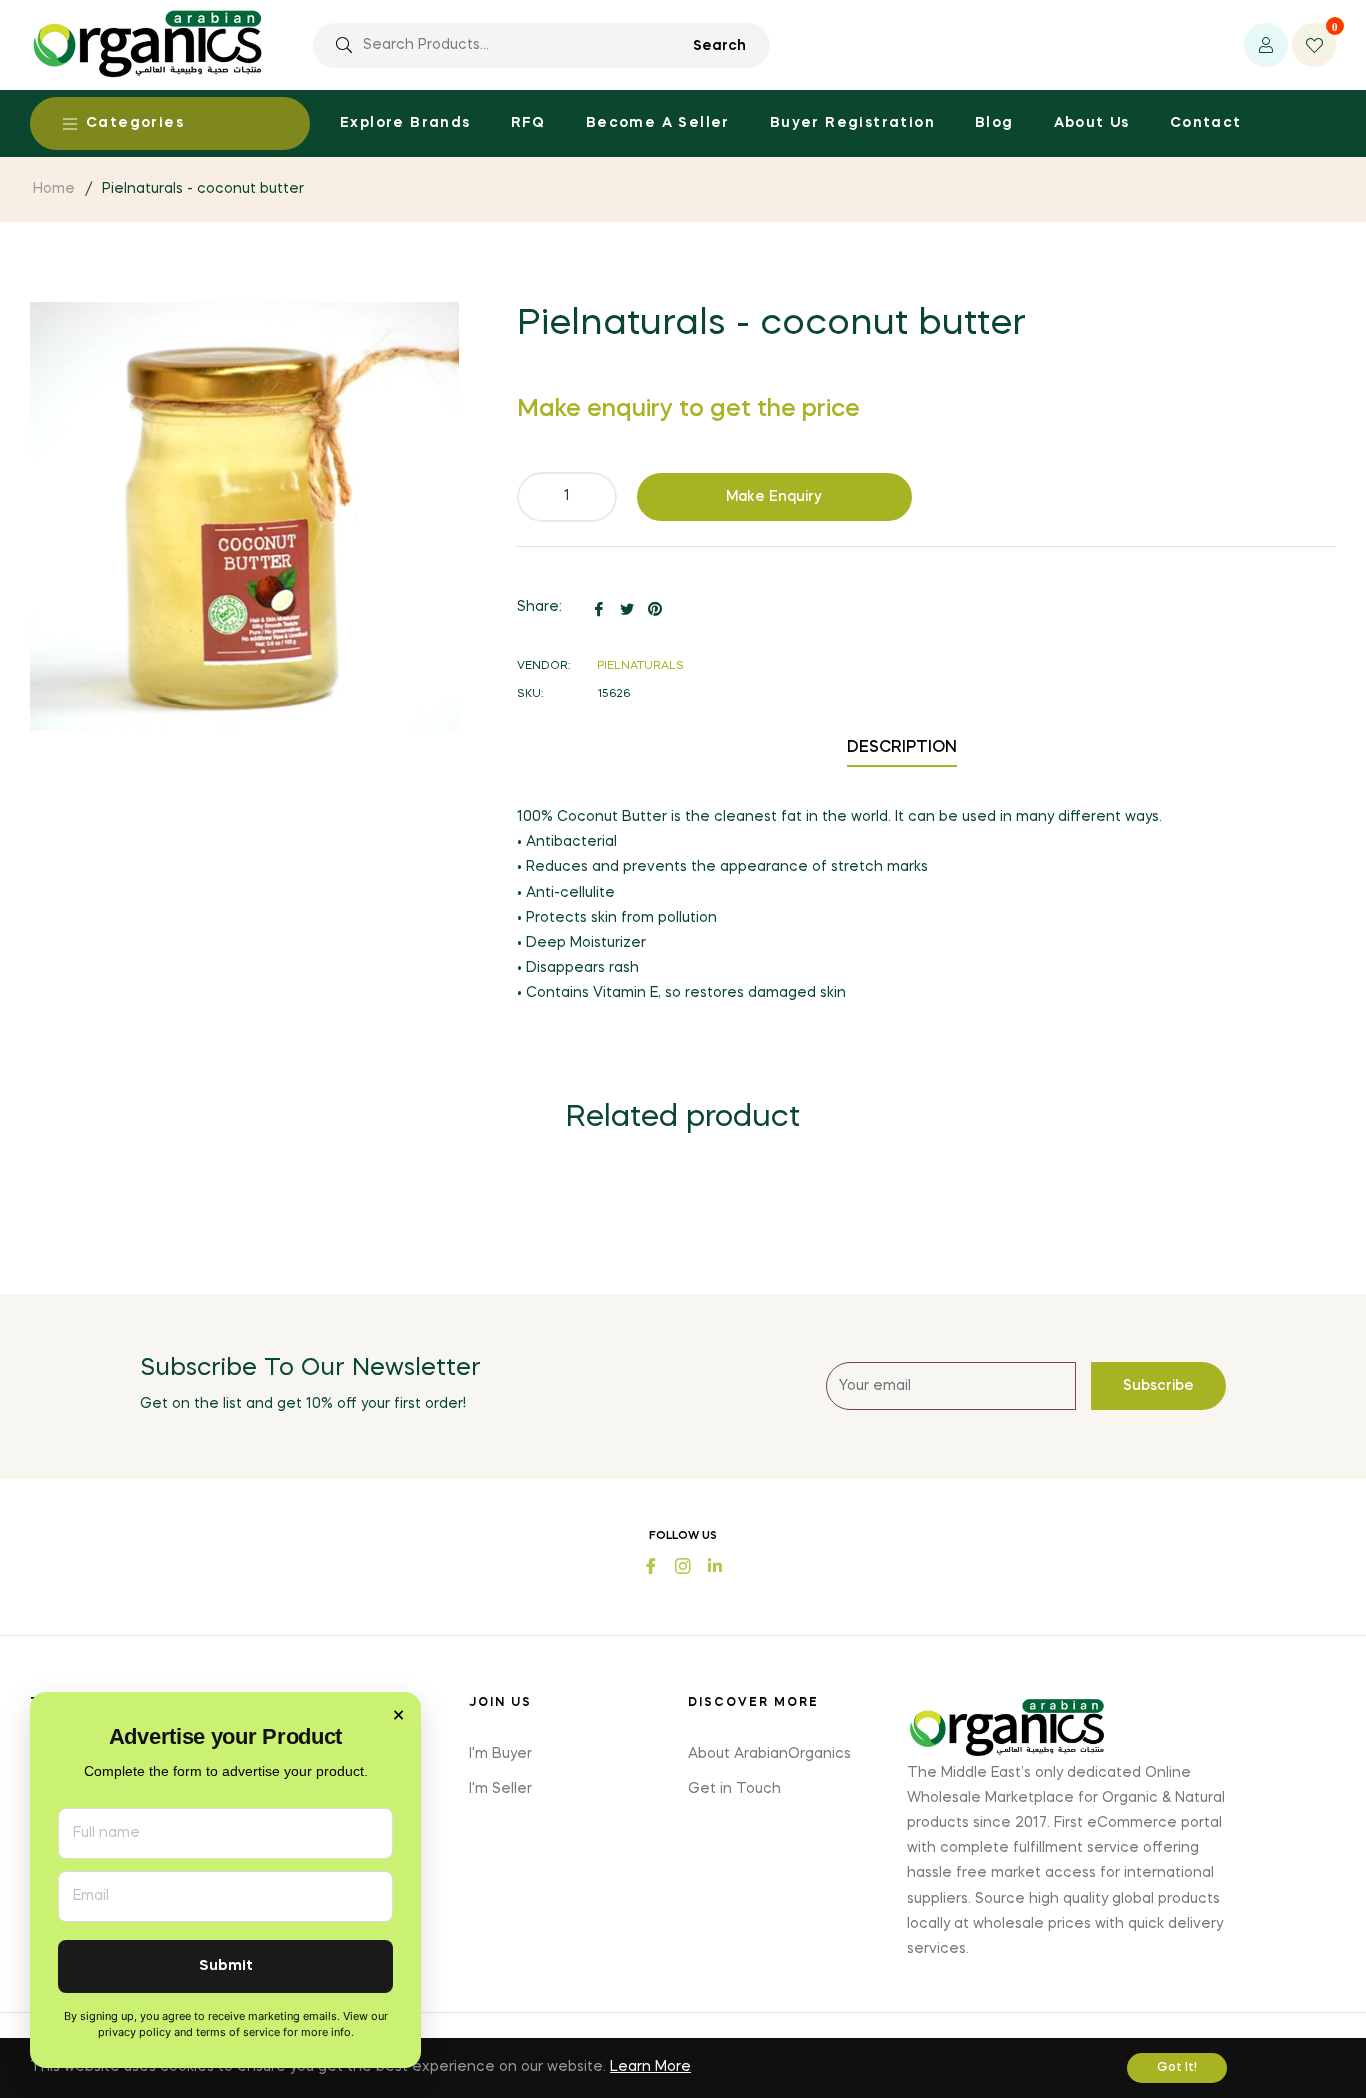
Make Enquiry (774, 497)
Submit (226, 1966)
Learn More (650, 2067)
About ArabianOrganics (769, 1754)
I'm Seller (500, 1789)
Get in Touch (734, 1789)
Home (54, 189)
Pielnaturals (640, 666)
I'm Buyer (500, 1754)
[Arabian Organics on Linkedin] (715, 1564)
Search (719, 46)
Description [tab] (902, 748)
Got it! (1177, 2068)
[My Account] (1266, 45)
